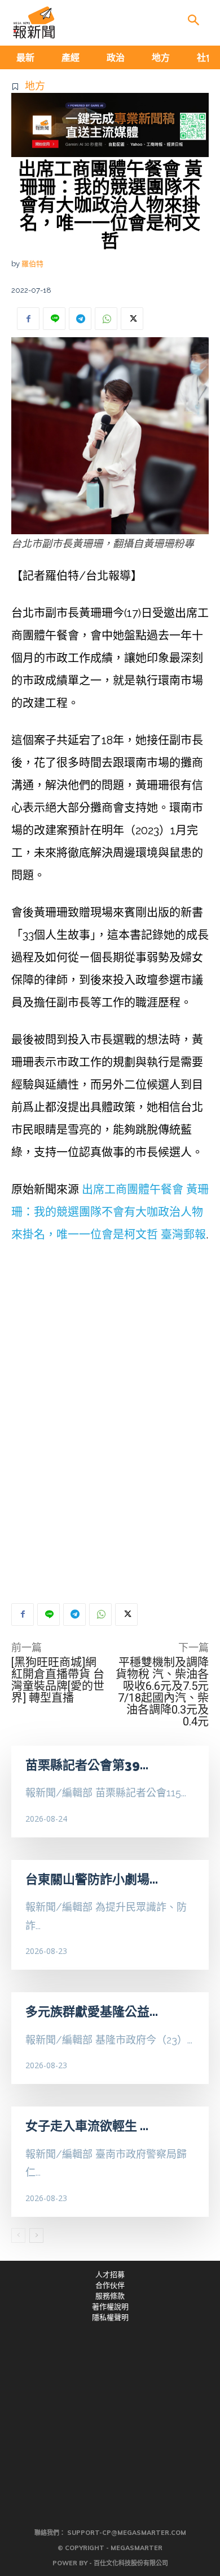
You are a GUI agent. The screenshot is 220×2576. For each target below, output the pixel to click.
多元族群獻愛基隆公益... (92, 2011)
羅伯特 (32, 264)
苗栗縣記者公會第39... (87, 1765)
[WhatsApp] (106, 319)
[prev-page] (18, 2235)
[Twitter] (132, 319)
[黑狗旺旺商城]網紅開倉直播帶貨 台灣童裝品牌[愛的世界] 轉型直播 (58, 1680)
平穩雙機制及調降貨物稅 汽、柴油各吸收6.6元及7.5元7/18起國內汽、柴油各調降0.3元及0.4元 (162, 1692)
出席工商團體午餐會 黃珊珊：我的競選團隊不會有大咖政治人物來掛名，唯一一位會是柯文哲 (110, 1212)
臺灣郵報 (183, 1235)
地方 (35, 86)
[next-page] (36, 2235)
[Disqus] (110, 1424)
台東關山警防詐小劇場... (92, 1879)
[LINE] (54, 319)
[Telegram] (80, 319)
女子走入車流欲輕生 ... (87, 2126)
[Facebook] (28, 319)
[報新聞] (34, 23)
